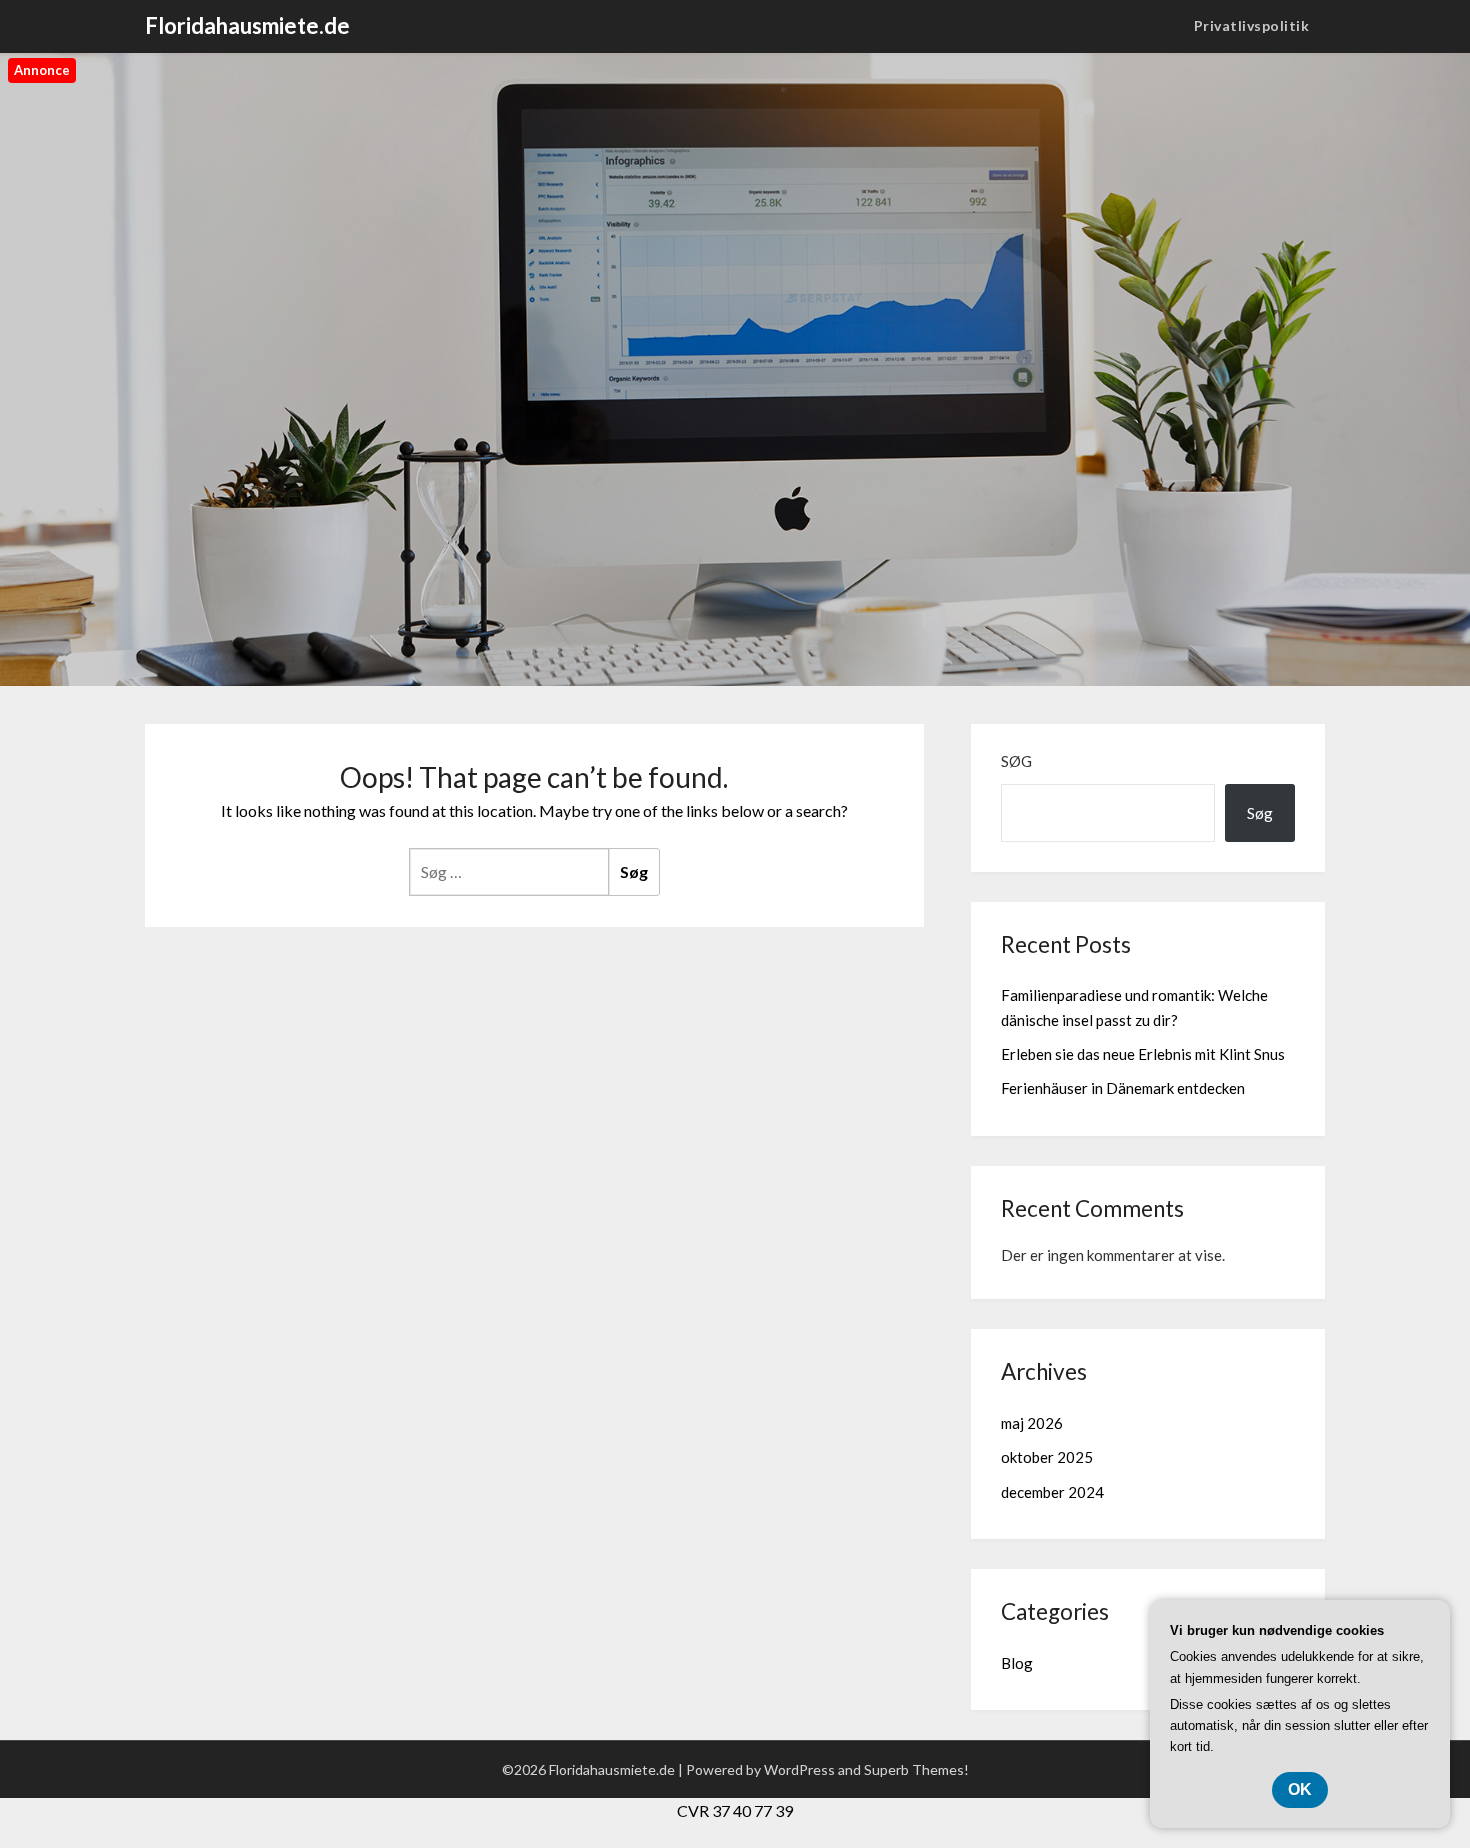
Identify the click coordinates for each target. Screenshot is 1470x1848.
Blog (1017, 1663)
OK (1300, 1789)
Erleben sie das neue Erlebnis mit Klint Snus (1143, 1054)
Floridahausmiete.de (247, 25)
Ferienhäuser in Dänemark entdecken (1123, 1088)
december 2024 (1052, 1492)
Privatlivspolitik (1252, 25)
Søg (1016, 761)
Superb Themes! (916, 1769)
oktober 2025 (1047, 1457)
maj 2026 (1032, 1423)
